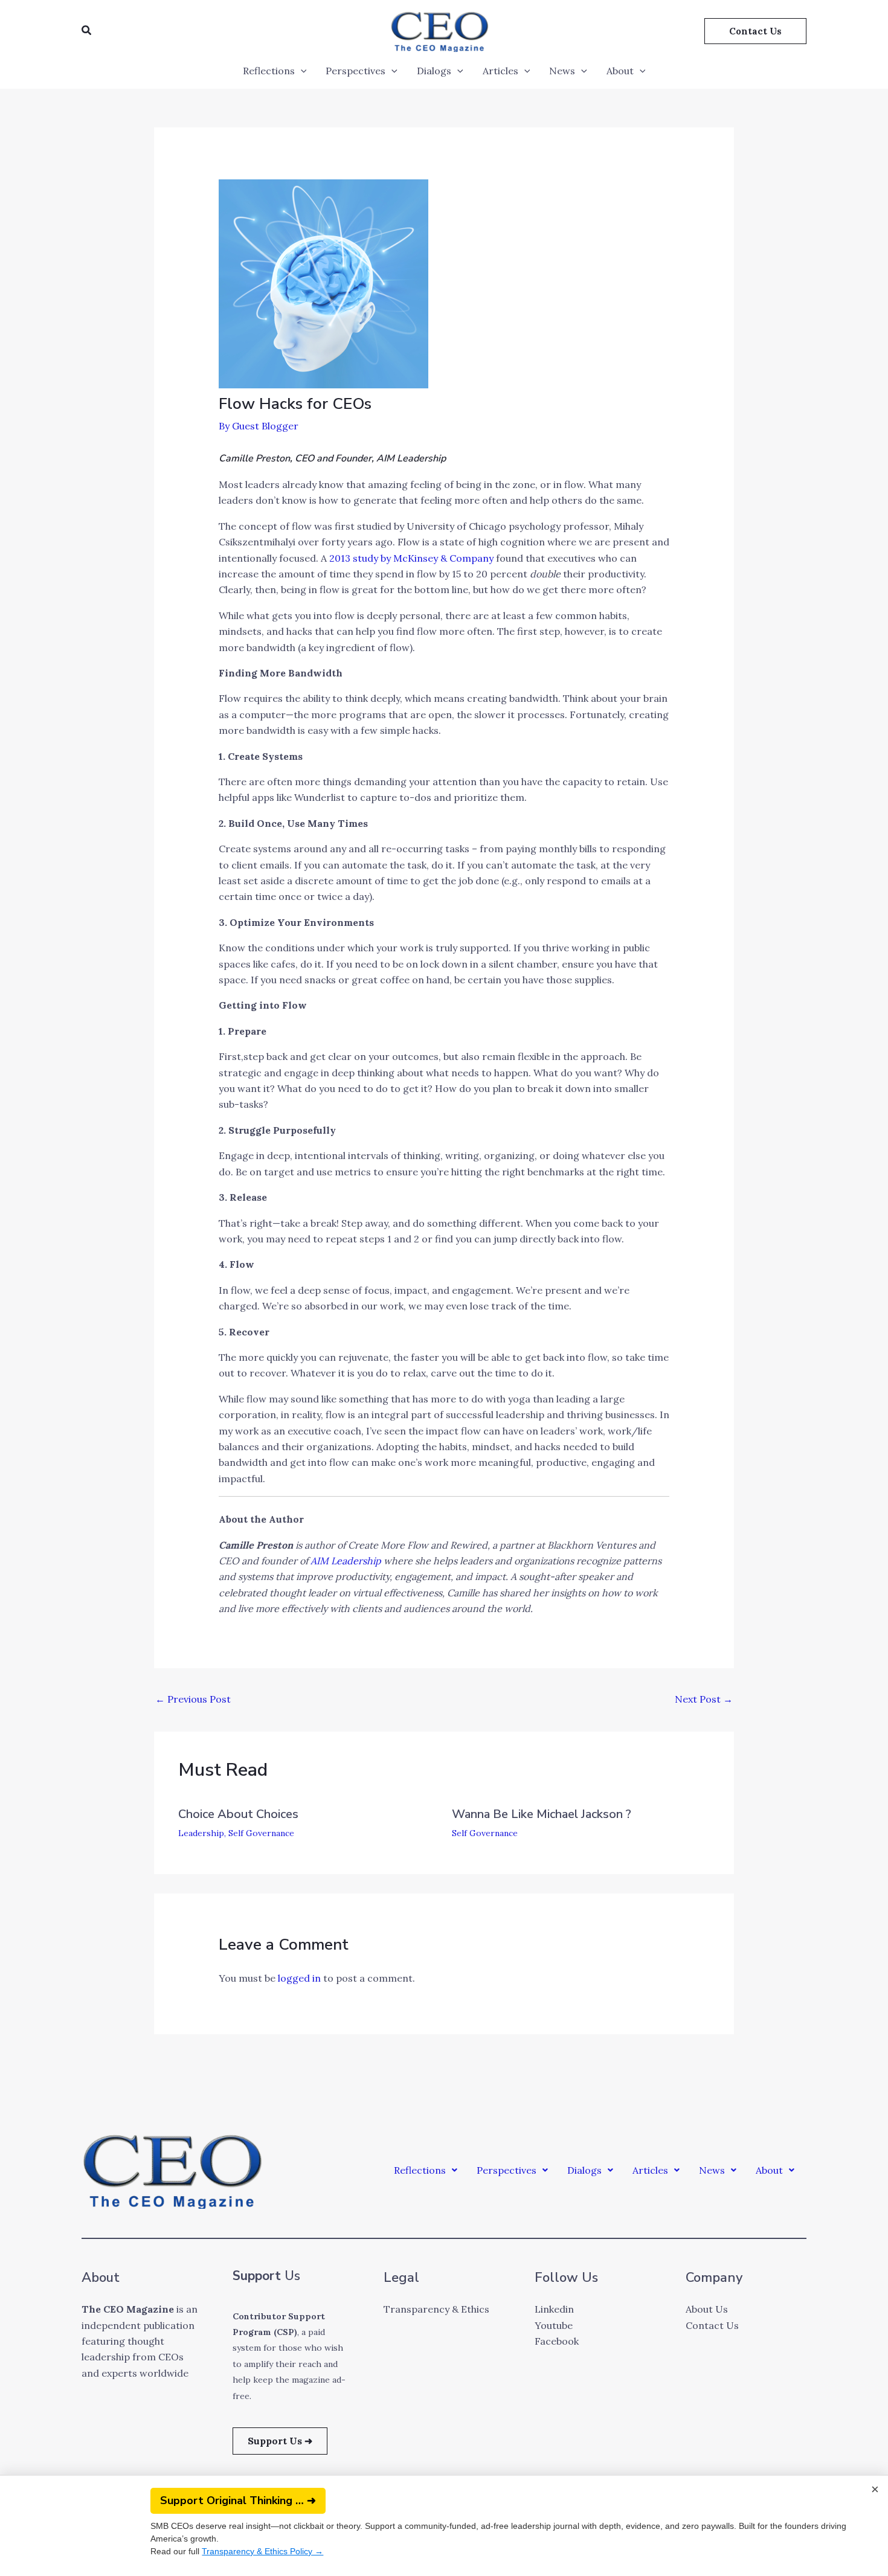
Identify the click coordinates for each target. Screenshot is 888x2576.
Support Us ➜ (280, 2441)
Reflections (269, 71)
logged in (299, 1978)
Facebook (557, 2341)
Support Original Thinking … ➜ (228, 2501)
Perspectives (356, 71)
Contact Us (712, 2325)
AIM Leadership (346, 1561)
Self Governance (261, 1833)
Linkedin (554, 2309)
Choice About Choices (238, 1814)
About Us (707, 2309)
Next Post (704, 1699)
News (562, 71)
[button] (87, 31)
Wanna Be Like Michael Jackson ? (542, 1814)
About (620, 71)
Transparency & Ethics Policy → (253, 2551)
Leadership (201, 1833)
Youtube (554, 2325)
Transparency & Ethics (436, 2309)
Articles (500, 71)
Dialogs (434, 71)
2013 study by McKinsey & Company (411, 558)
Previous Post (193, 1699)
